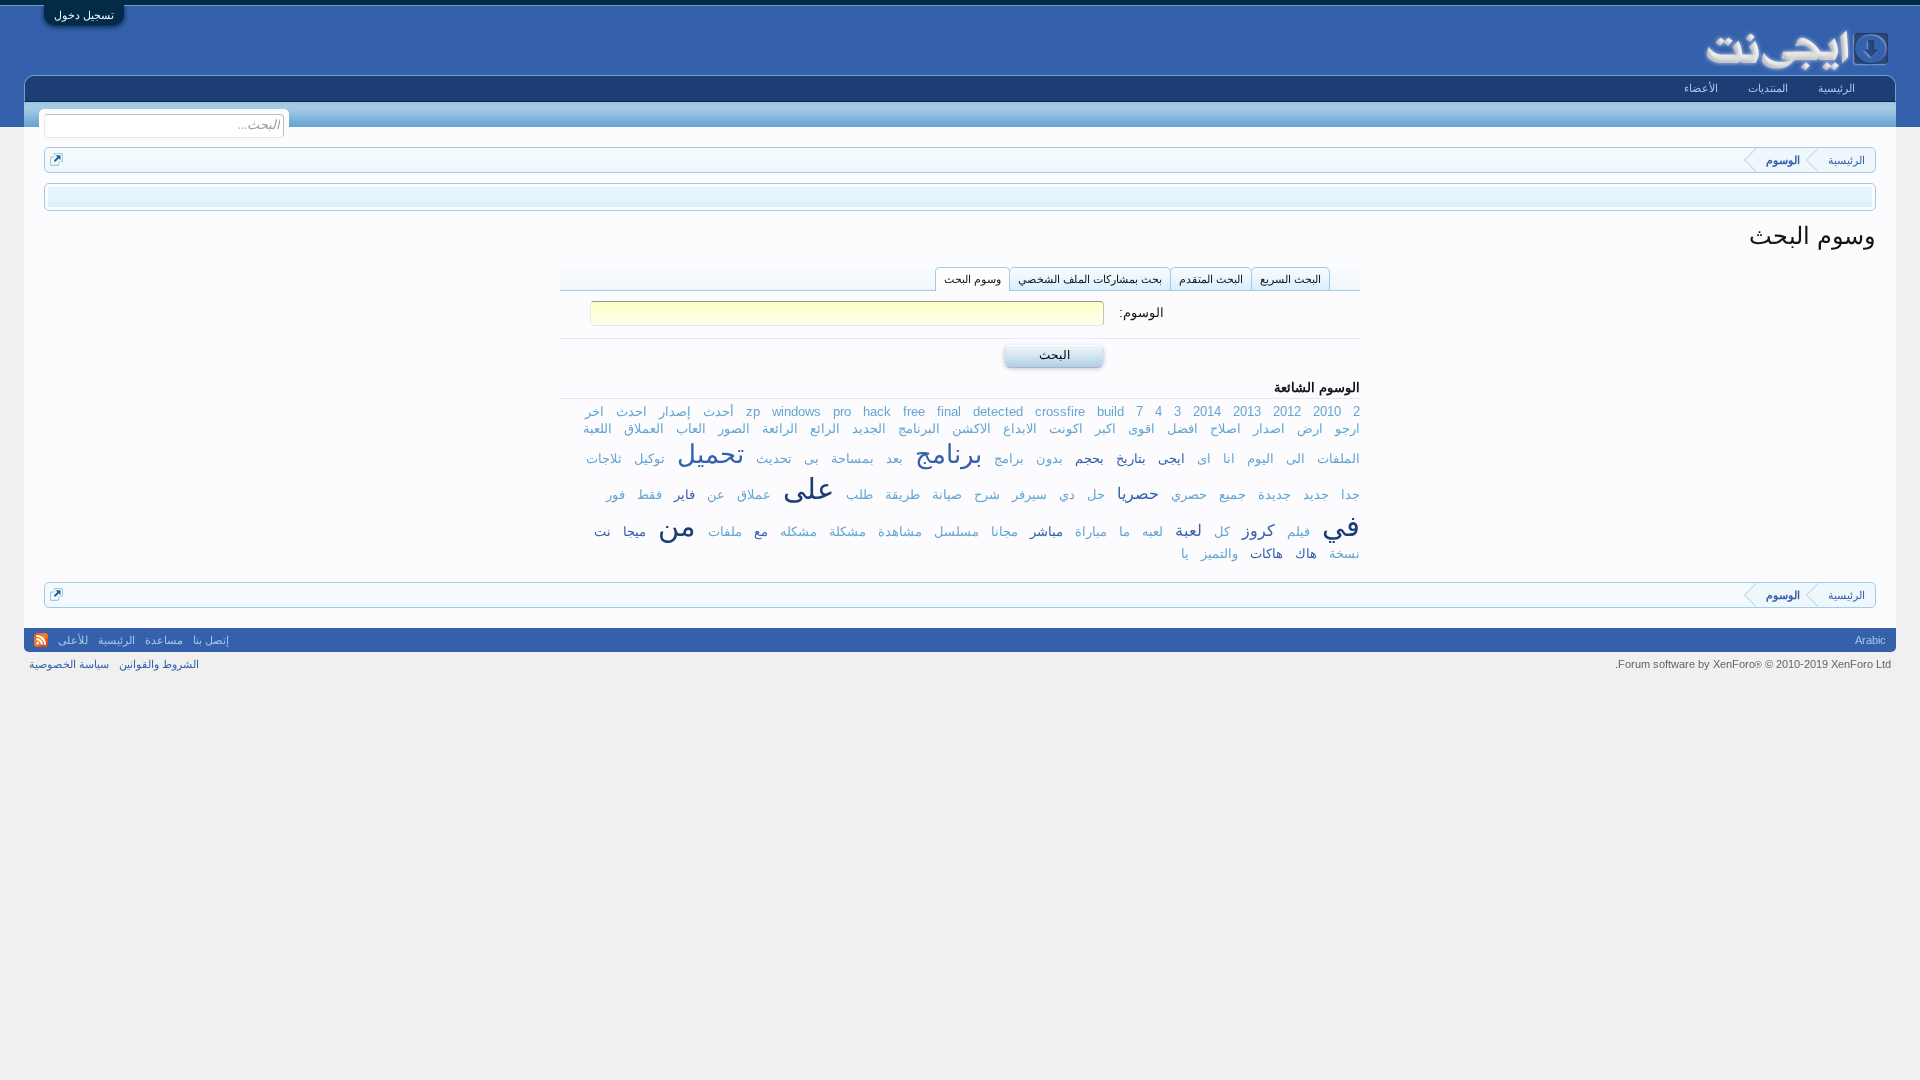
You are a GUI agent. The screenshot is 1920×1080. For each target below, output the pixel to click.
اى (1204, 458)
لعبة (1188, 530)
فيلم (1298, 531)
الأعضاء (1701, 88)
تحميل (710, 454)
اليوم (1260, 458)
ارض (1310, 428)
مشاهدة (900, 531)
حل (1096, 494)
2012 (1287, 411)
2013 (1247, 411)
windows (796, 411)
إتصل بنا (211, 640)
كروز (1258, 530)
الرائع (825, 428)
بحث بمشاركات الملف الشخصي (1090, 279)
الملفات (1338, 458)
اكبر (1105, 428)
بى (811, 458)
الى (1295, 458)
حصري (1189, 494)
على (808, 489)
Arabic (1870, 640)
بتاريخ (1131, 458)
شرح (987, 494)
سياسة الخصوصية (69, 664)
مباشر (1046, 531)
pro (842, 411)
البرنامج (919, 428)
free (914, 411)
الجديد (869, 428)
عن (716, 494)
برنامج (948, 454)
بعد (894, 458)
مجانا (1004, 531)
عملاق (754, 494)
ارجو (1347, 428)
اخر (594, 411)
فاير (684, 494)
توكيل (649, 458)
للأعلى (73, 640)
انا (1229, 458)
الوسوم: (1141, 312)
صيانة (947, 494)
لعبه (1152, 531)
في (1341, 526)
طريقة (902, 494)
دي (1067, 494)
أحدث (718, 411)
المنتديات (1768, 88)
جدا (1350, 494)
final (949, 411)
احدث (631, 411)
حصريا (1138, 493)
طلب (859, 494)
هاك (1306, 553)
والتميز (1219, 553)
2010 (1327, 411)
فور (615, 494)
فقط (649, 494)
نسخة (1344, 553)
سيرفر (1029, 494)
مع (761, 531)
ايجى (1171, 458)
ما (1124, 531)
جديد (1316, 494)
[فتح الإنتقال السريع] (56, 159)
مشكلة (847, 531)
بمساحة (852, 458)
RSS (41, 640)
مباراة (1091, 531)
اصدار (1269, 428)
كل (1222, 531)
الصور (734, 428)
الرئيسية (1836, 88)
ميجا (634, 531)
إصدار (675, 411)
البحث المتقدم (1211, 279)
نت (602, 531)
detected (998, 411)
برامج (1009, 458)
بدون (1049, 458)
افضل (1182, 428)
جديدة (1274, 494)
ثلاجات (604, 458)
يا (1185, 553)
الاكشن (971, 428)
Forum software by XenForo (1753, 664)
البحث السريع (1290, 279)
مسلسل (956, 531)
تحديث (774, 458)
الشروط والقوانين (159, 664)
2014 (1207, 411)
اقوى (1141, 428)
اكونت (1066, 428)
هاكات (1266, 553)
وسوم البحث (972, 279)
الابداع (1020, 428)
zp (753, 411)
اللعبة (597, 428)
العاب (691, 428)
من (677, 526)
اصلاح (1225, 428)
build (1110, 411)
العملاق (644, 428)
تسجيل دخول (84, 15)
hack (877, 411)
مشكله (798, 531)
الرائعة (780, 428)
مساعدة (164, 640)
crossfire (1060, 411)
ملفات (725, 531)
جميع (1232, 494)
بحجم (1089, 458)
